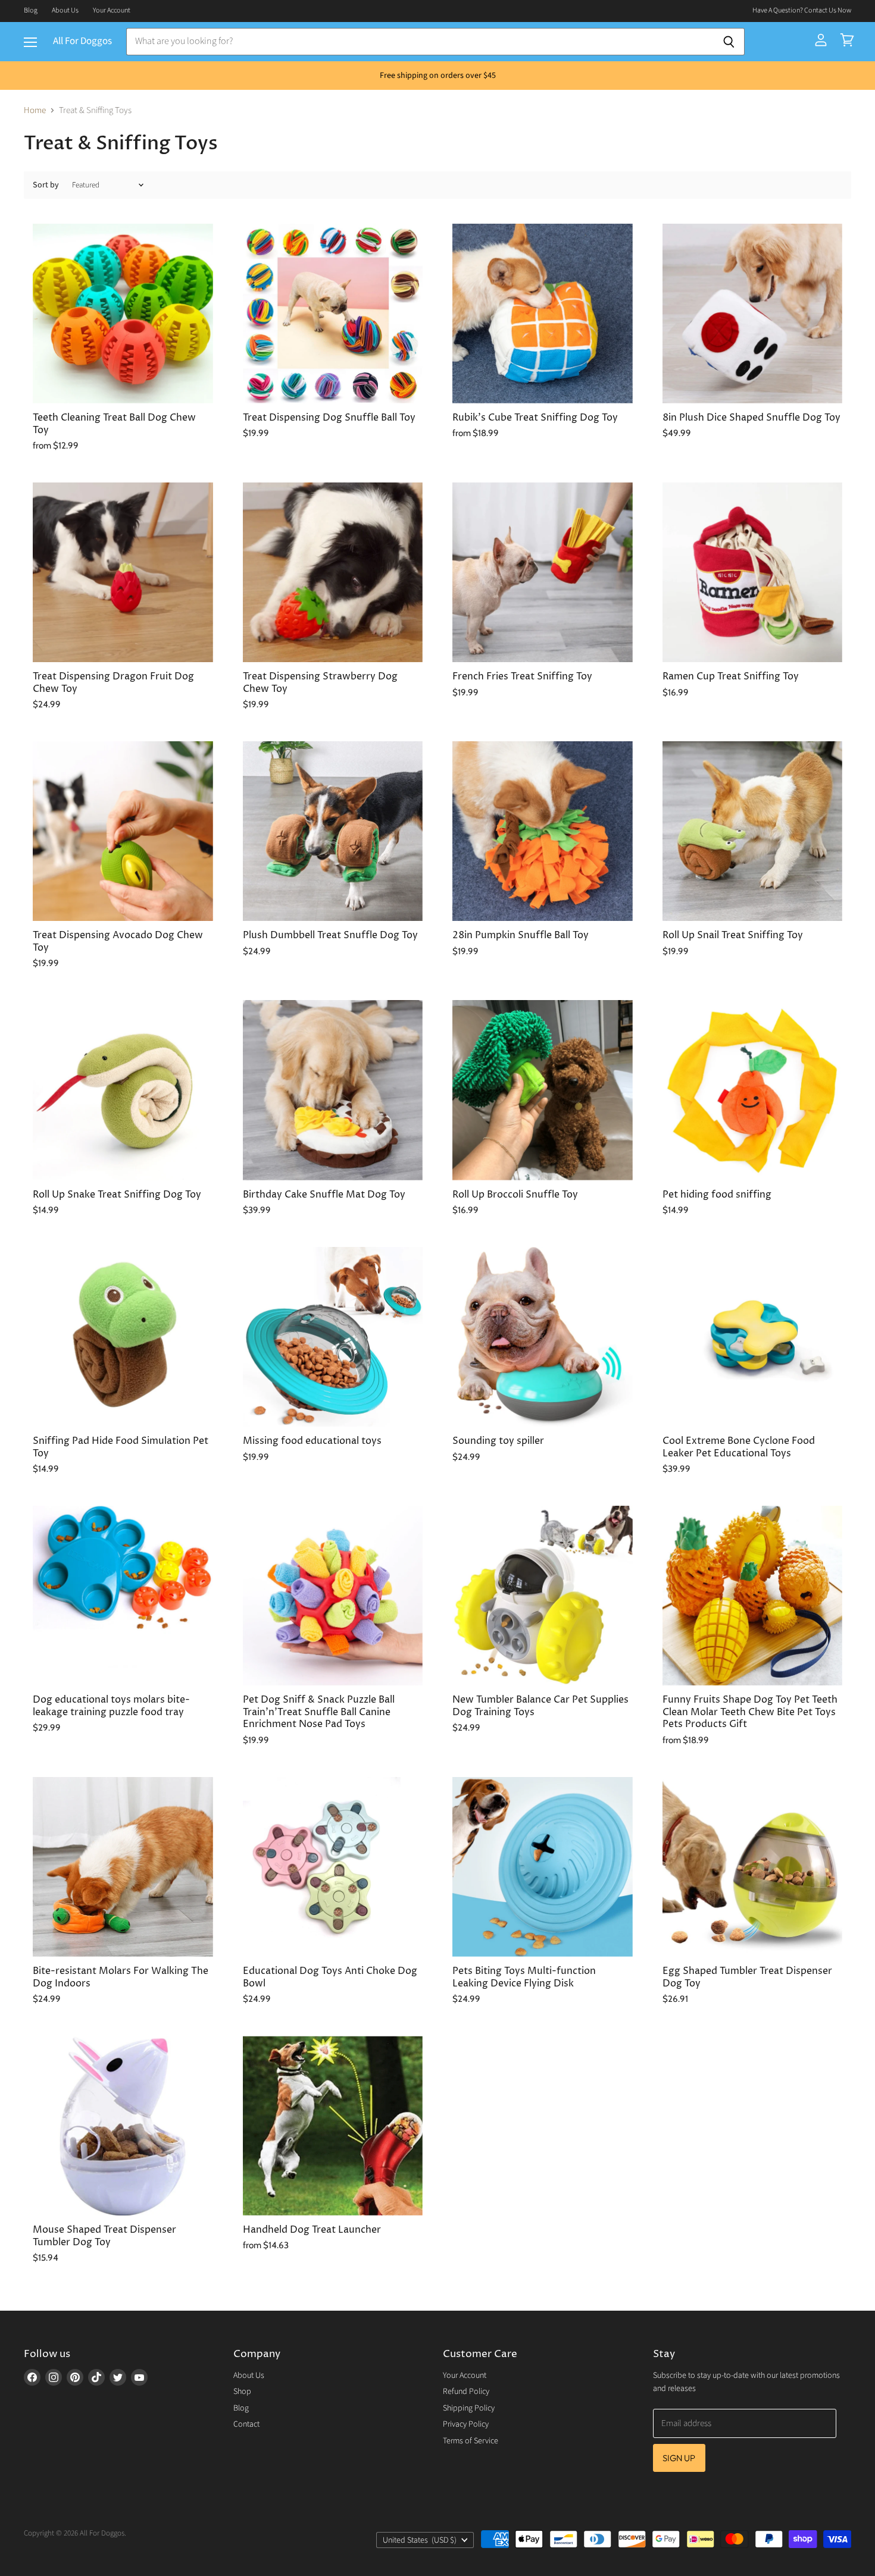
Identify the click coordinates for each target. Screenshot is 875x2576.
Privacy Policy (466, 2424)
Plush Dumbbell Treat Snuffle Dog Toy (330, 936)
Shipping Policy (469, 2408)
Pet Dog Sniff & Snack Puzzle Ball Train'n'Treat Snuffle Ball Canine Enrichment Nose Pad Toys (319, 1712)
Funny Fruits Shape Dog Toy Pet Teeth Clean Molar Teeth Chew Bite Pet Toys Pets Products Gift (750, 1712)
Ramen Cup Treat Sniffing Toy (731, 677)
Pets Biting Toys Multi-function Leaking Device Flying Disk (524, 1977)
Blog (31, 11)
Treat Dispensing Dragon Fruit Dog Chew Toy (113, 683)
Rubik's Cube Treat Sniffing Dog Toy (535, 418)
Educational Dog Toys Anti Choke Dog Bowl (330, 1977)
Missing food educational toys (312, 1441)
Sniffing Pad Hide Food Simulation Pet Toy (121, 1447)
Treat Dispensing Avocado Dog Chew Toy (118, 941)
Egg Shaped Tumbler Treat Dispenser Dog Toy (747, 1977)
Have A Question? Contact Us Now (802, 11)
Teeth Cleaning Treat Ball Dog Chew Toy (114, 424)
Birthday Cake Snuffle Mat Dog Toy (324, 1195)
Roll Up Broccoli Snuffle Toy (515, 1195)
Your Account (112, 11)
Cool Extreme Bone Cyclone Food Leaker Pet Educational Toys (739, 1447)
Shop (242, 2392)
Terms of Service (471, 2441)
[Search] (729, 42)
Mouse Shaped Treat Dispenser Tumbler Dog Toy (104, 2236)
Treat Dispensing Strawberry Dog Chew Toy (320, 683)
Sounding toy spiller (498, 1441)
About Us (65, 11)
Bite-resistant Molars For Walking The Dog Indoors (121, 1977)
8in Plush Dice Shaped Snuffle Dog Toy (751, 418)
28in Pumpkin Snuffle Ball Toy (521, 936)
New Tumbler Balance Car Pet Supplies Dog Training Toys (540, 1706)
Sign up (679, 2458)
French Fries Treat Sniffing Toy (522, 677)
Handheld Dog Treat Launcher (312, 2230)
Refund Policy (466, 2392)
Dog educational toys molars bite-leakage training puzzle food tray (111, 1706)
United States (420, 2540)
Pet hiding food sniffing (717, 1195)
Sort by (46, 185)
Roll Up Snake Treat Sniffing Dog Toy (117, 1195)
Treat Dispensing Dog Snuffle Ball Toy (329, 418)
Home (35, 110)
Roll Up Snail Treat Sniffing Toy (733, 936)
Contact (246, 2424)
